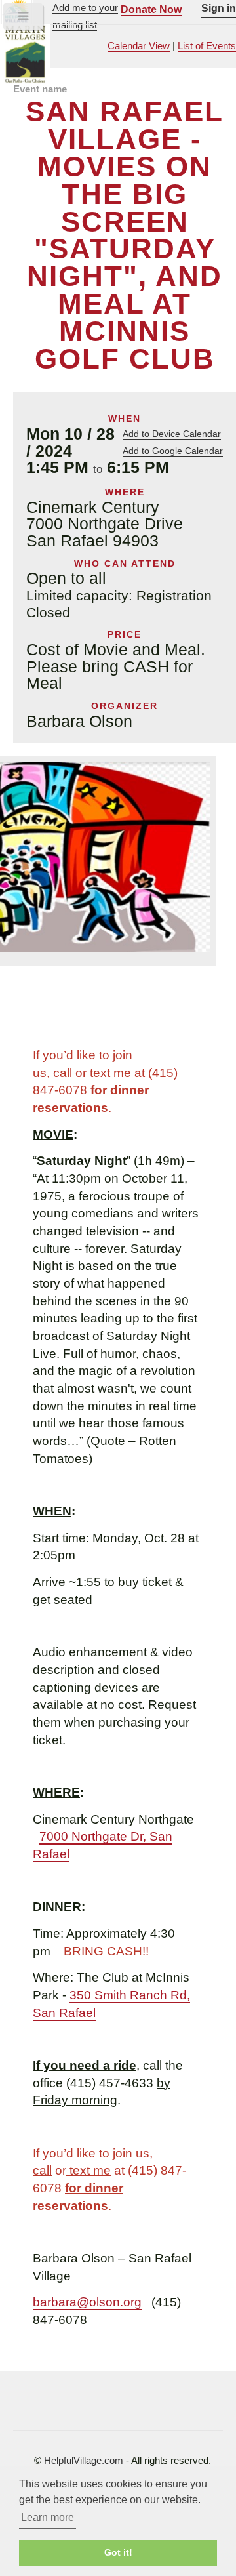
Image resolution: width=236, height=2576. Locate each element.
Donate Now (151, 9)
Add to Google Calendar (173, 451)
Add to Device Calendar (172, 434)
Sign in (219, 8)
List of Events (207, 46)
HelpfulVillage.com (84, 2461)
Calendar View (139, 46)
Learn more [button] (48, 2517)
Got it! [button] (118, 2552)
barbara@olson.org (87, 2302)
